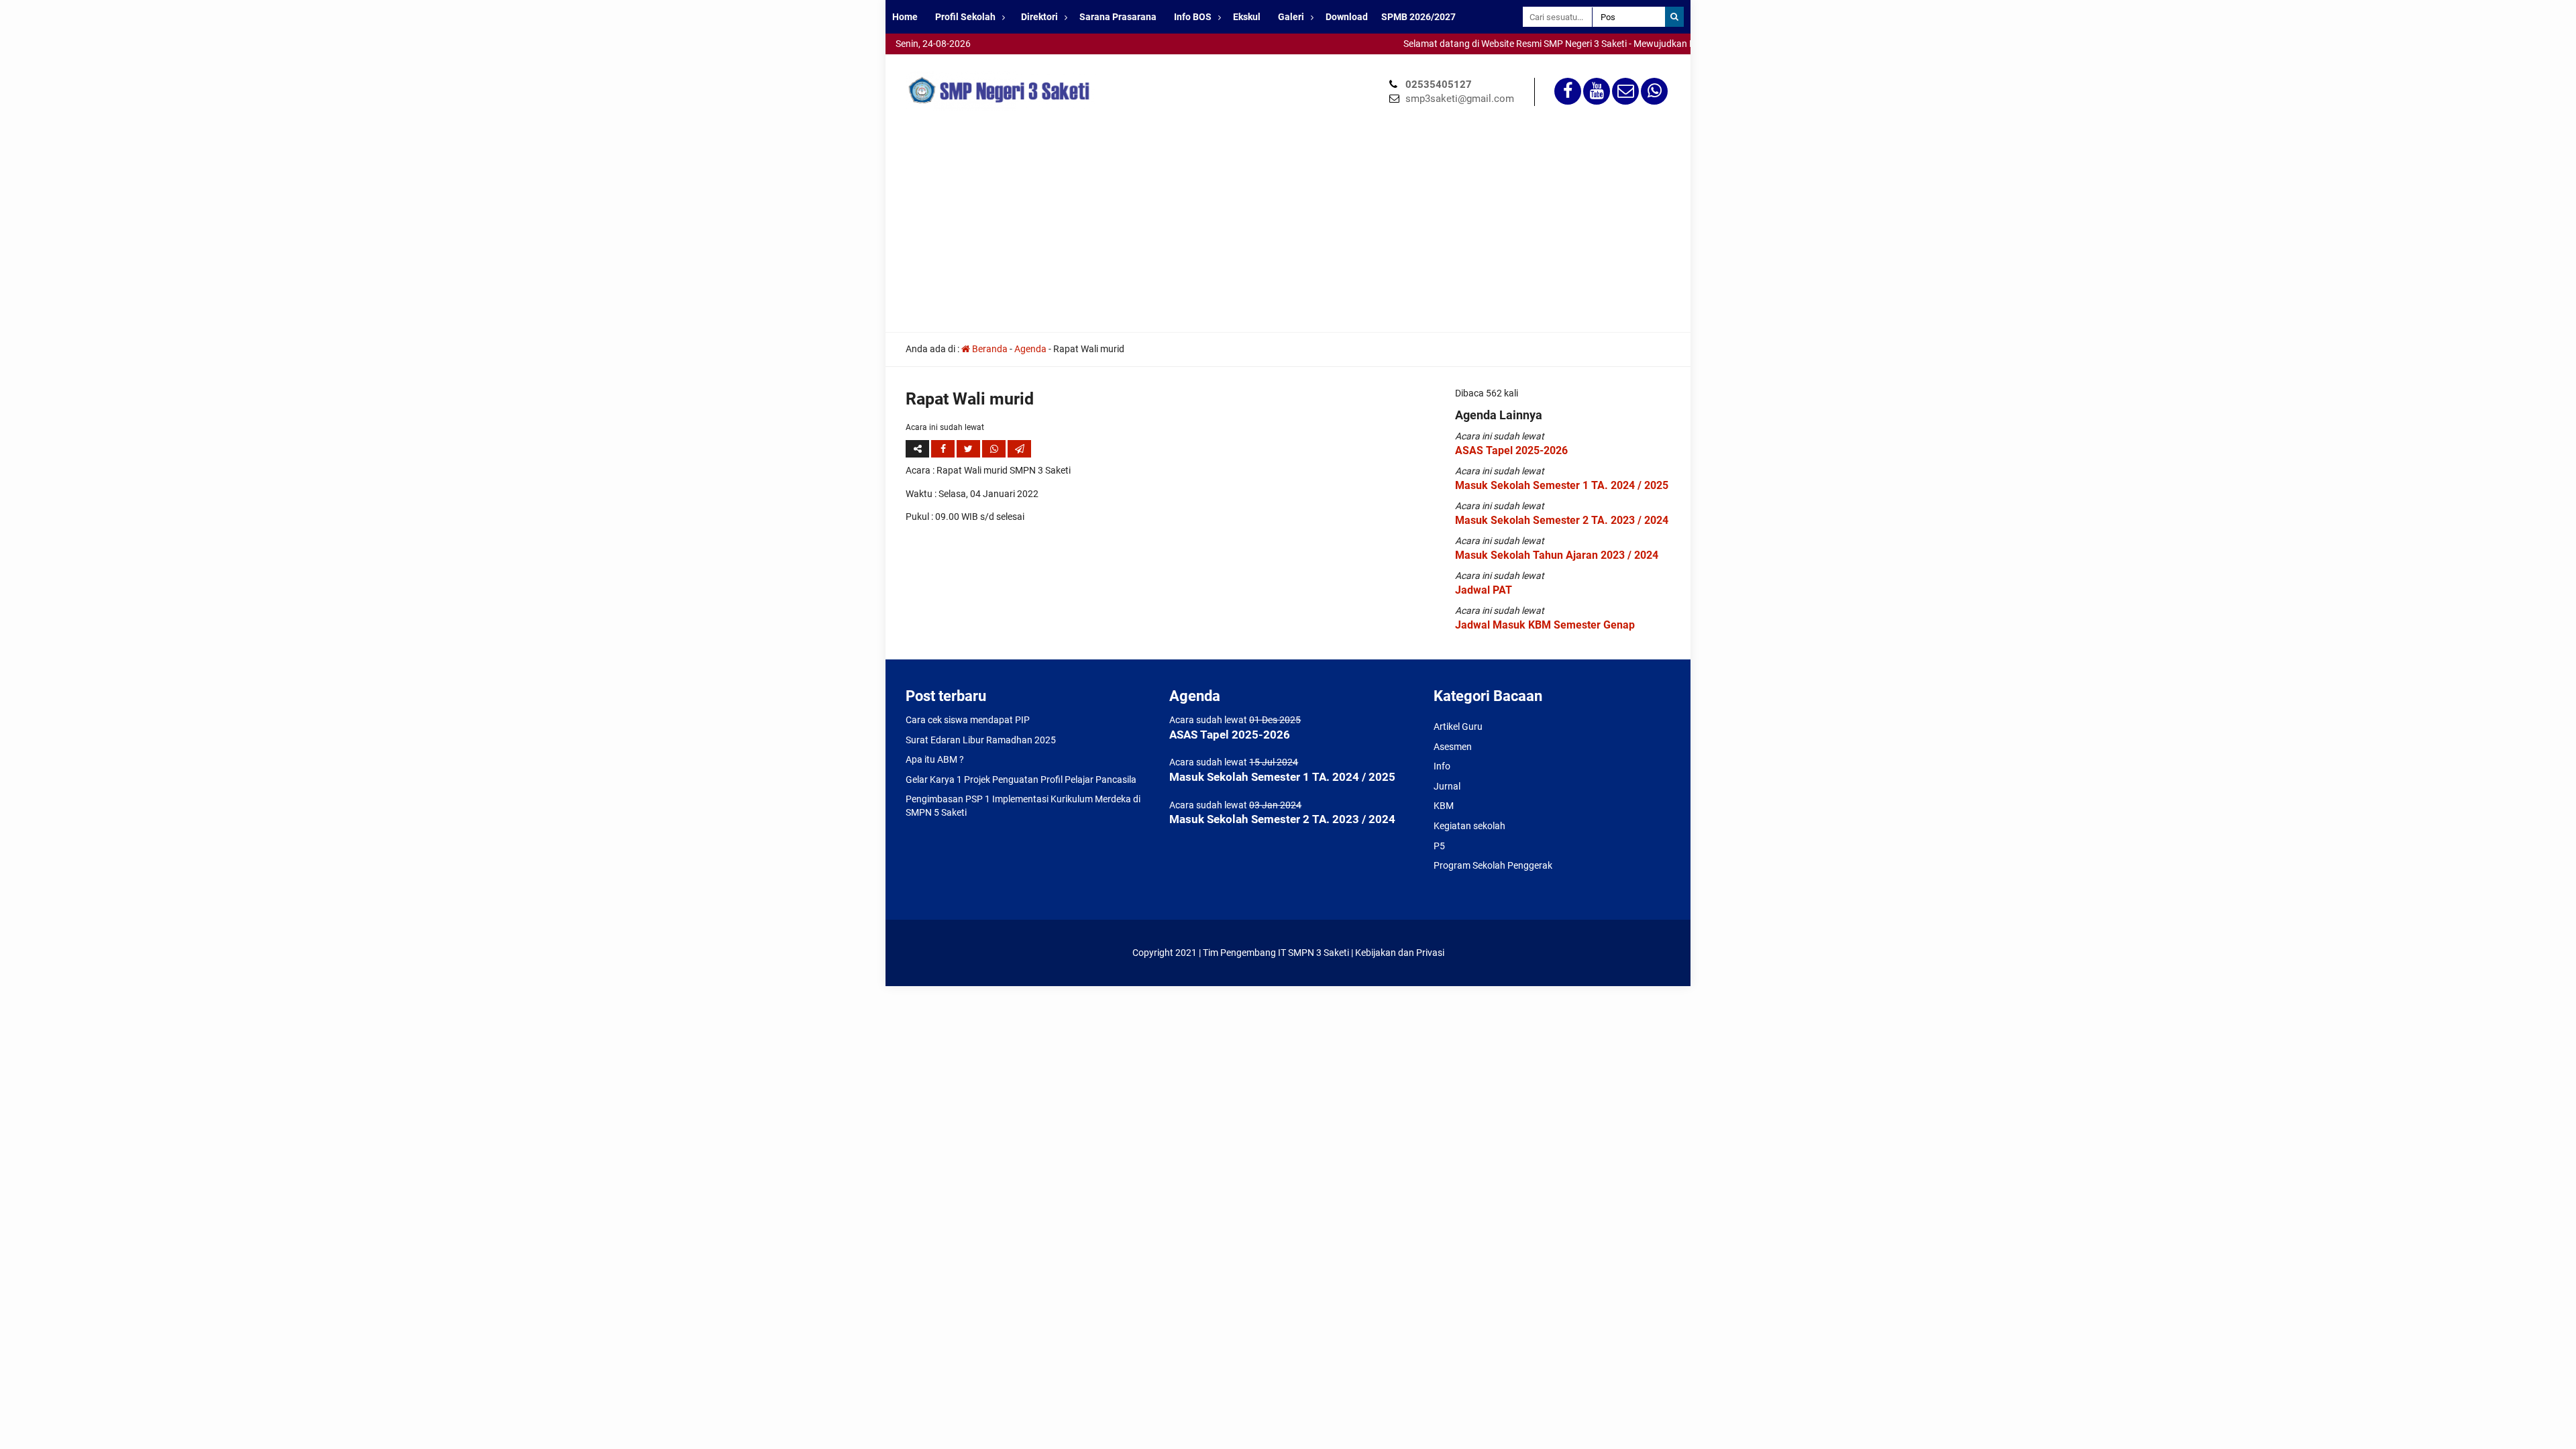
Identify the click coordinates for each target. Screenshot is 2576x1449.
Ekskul (1247, 17)
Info (1442, 766)
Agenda (1030, 349)
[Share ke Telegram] (1019, 449)
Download (1347, 17)
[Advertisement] (1288, 231)
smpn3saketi (912, 60)
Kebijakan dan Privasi (1400, 953)
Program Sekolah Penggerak (1493, 865)
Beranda (989, 349)
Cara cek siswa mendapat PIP (968, 720)
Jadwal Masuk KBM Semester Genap (1545, 625)
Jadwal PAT (1484, 590)
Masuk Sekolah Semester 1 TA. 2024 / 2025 (1562, 485)
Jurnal (1447, 786)
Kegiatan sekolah (1469, 826)
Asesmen (1453, 747)
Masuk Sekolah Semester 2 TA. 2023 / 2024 (1562, 520)
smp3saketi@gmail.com (1460, 99)
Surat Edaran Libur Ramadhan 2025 (981, 740)
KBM (1444, 806)
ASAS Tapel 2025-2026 (1511, 450)
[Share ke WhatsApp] (995, 449)
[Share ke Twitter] (969, 449)
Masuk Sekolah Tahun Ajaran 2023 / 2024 (1557, 555)
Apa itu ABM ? (935, 759)
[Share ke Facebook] (944, 449)
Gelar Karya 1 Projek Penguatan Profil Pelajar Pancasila (1021, 780)
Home (905, 17)
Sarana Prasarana (1118, 17)
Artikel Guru (1458, 727)
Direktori (1039, 17)
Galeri (1291, 17)
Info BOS (1193, 17)
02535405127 (1439, 85)
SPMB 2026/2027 (1418, 17)
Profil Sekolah (965, 17)
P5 (1439, 846)
